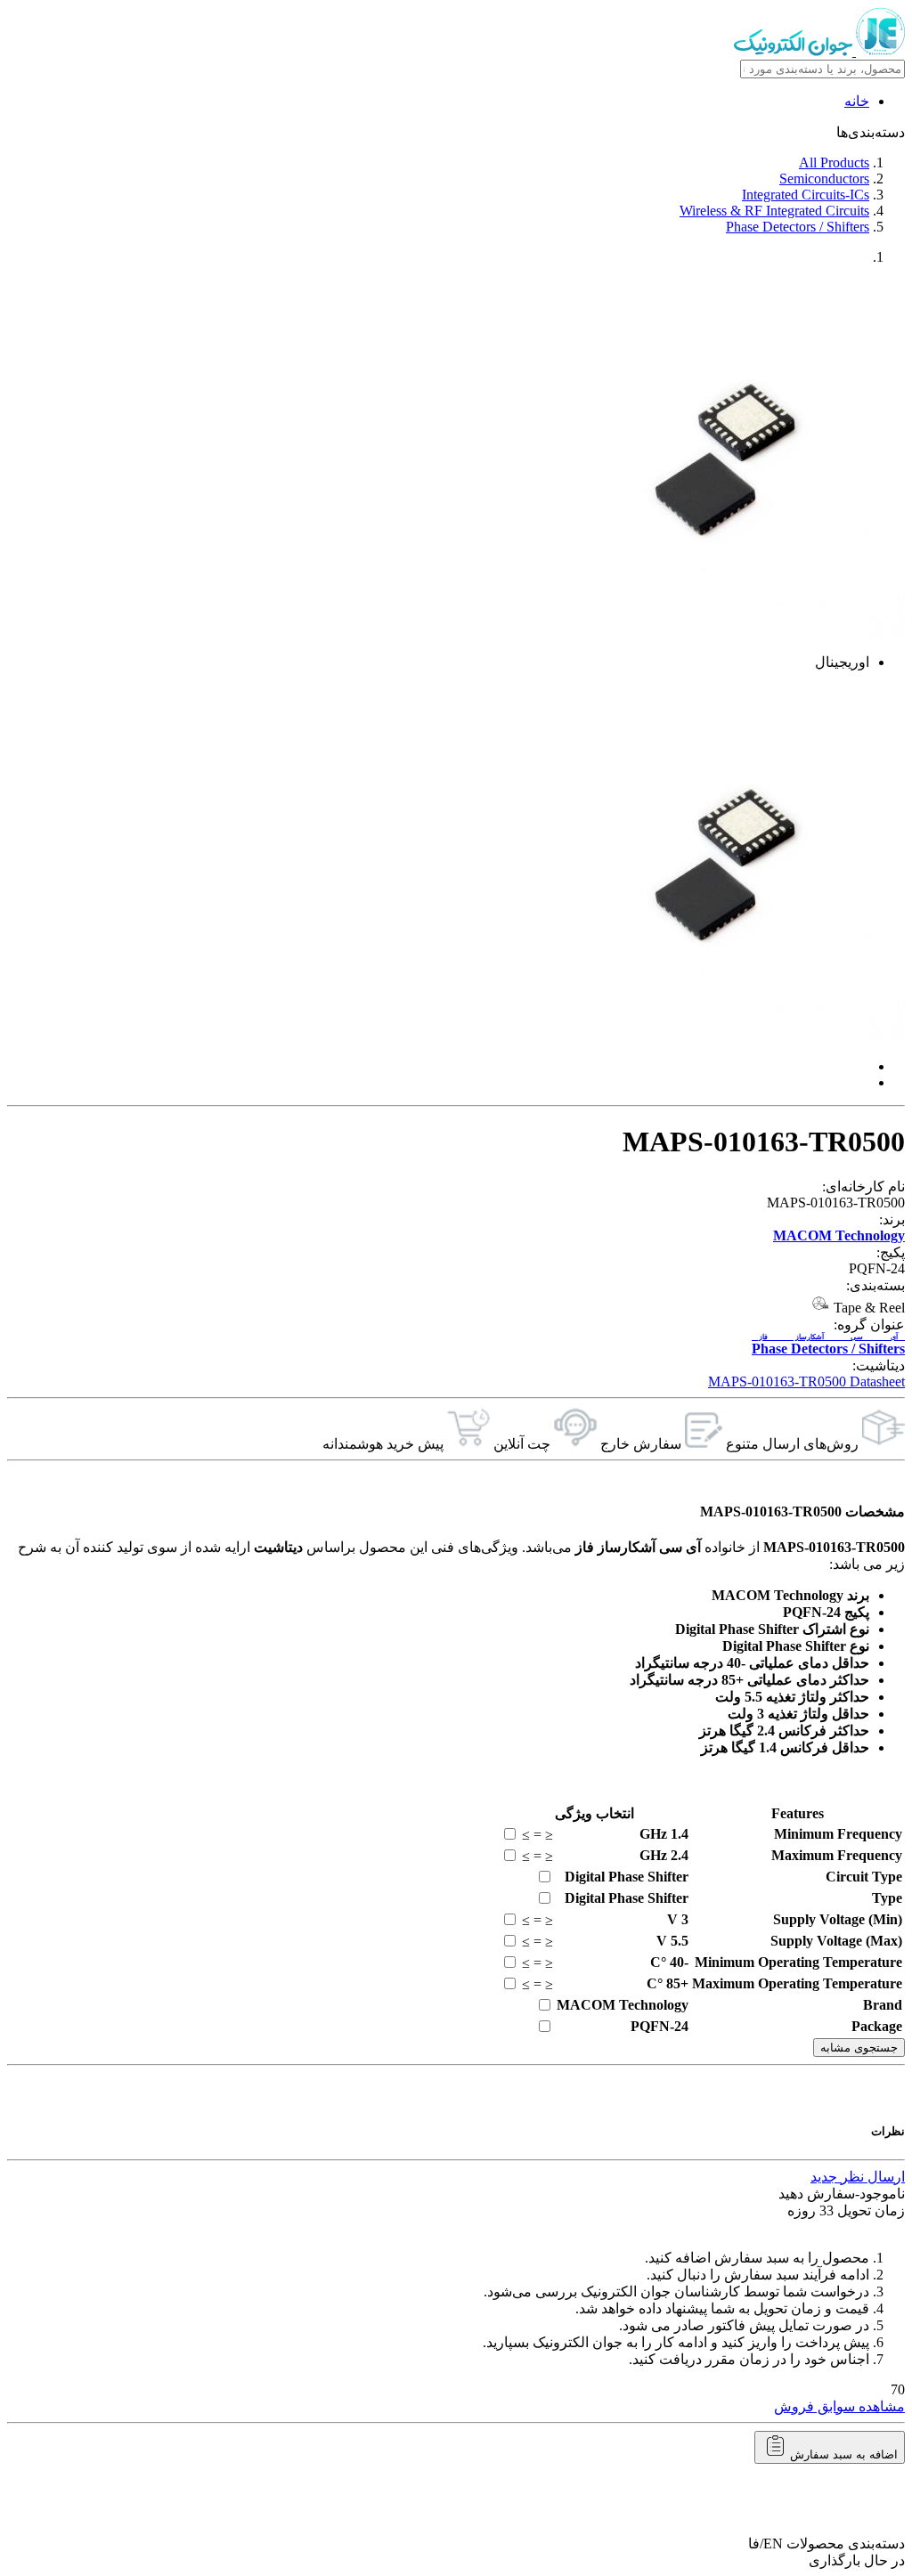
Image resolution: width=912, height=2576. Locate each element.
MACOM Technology (839, 1235)
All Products (834, 163)
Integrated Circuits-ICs (806, 195)
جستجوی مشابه (859, 2048)
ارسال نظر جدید (858, 2177)
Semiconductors (824, 179)
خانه (857, 101)
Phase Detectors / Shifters (798, 227)
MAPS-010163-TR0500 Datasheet (806, 1381)
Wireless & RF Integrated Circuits (774, 211)
